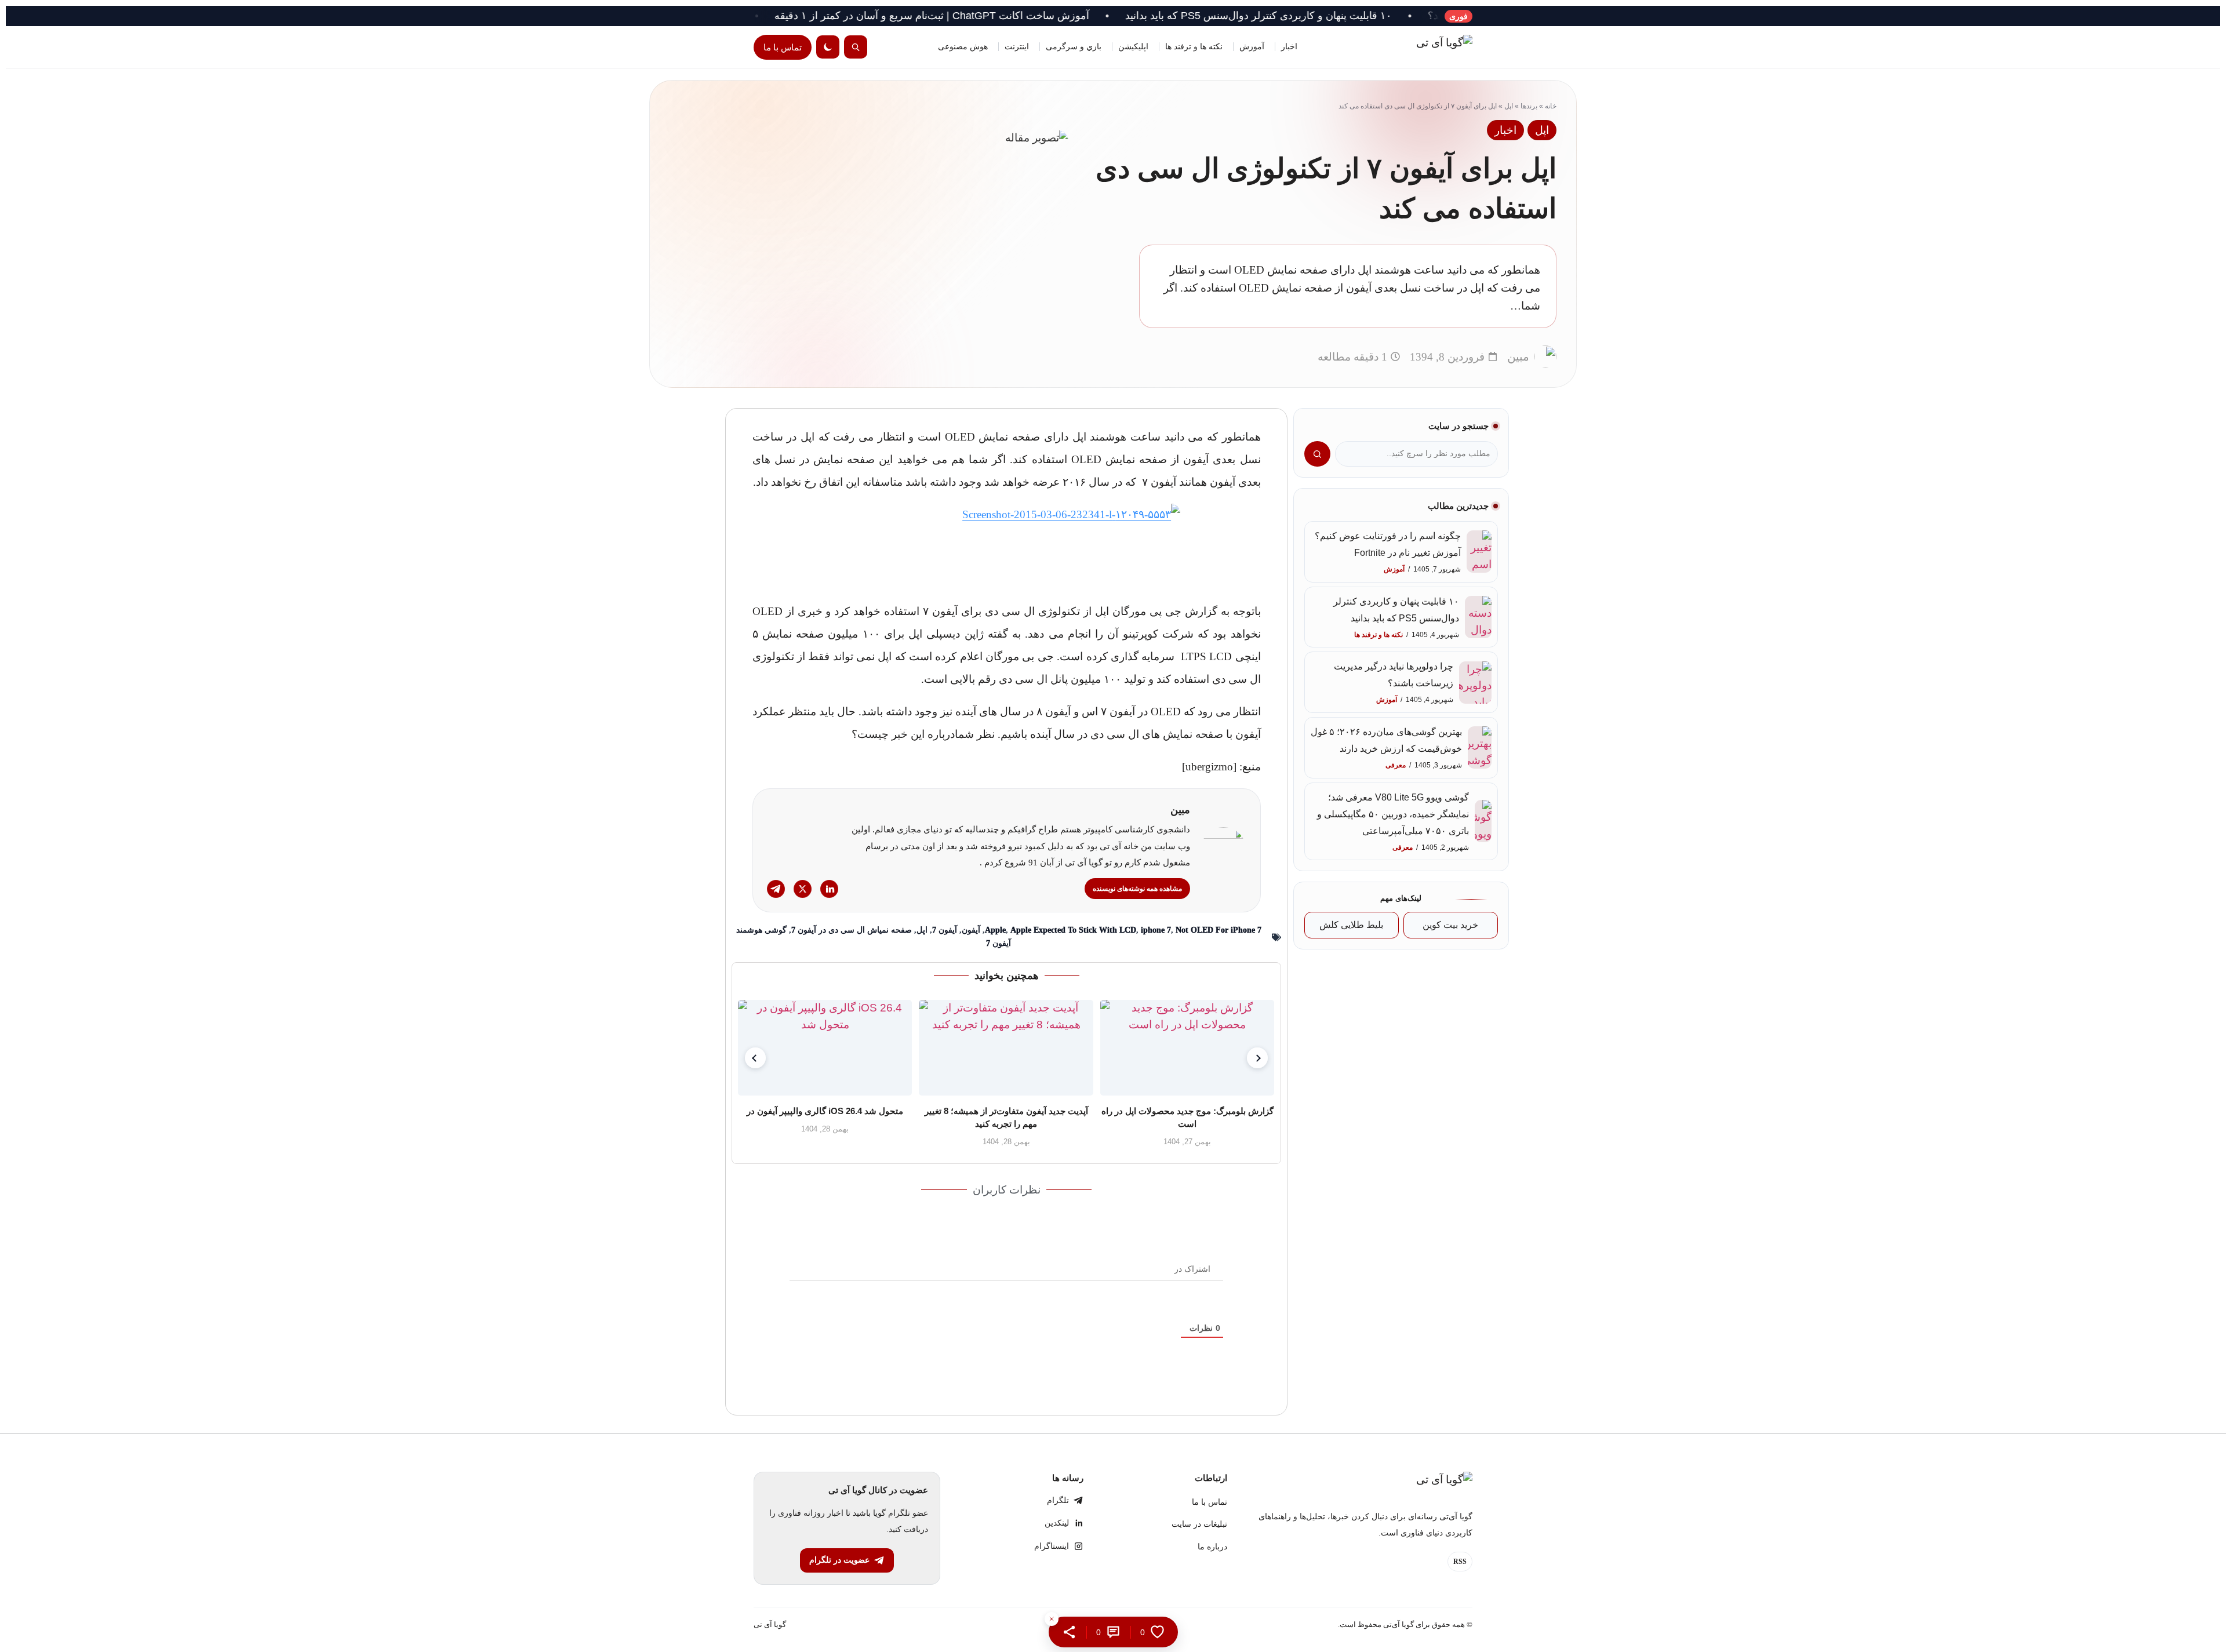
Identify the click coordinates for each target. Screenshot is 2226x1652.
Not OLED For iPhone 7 (1219, 930)
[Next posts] (1257, 1058)
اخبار (1289, 47)
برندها (1529, 106)
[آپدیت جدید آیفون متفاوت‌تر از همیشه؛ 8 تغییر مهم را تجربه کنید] (1006, 1048)
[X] (803, 889)
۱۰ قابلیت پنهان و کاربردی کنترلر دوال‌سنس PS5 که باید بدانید (1358, 16)
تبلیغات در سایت (1199, 1524)
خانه (1551, 106)
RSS (1460, 1562)
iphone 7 (1156, 930)
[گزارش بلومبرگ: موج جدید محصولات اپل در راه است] (1187, 1048)
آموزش (1252, 47)
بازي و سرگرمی (1074, 47)
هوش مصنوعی (963, 47)
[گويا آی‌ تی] (1420, 47)
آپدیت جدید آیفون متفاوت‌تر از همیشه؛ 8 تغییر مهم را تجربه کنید (1006, 1117)
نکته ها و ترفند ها (1194, 47)
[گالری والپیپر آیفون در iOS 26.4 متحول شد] (825, 1048)
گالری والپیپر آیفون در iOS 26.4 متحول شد (825, 1111)
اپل (1509, 106)
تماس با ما (783, 47)
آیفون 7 (945, 930)
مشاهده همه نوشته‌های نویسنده (1137, 889)
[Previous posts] (755, 1058)
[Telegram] (776, 889)
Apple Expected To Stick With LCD (1073, 930)
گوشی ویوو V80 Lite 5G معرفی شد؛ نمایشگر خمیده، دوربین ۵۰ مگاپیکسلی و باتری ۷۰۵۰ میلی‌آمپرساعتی (1393, 814)
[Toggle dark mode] (828, 47)
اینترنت (1017, 47)
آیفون (971, 930)
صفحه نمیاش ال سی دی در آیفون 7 (852, 930)
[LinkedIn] (829, 889)
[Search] (856, 47)
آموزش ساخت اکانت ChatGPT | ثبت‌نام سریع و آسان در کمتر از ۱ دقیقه (1031, 16)
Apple (995, 930)
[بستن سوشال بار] (1052, 1619)
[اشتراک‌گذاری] (1069, 1632)
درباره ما (1212, 1547)
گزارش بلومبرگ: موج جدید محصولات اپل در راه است (1187, 1117)
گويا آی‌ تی (770, 1624)
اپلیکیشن (1133, 47)
